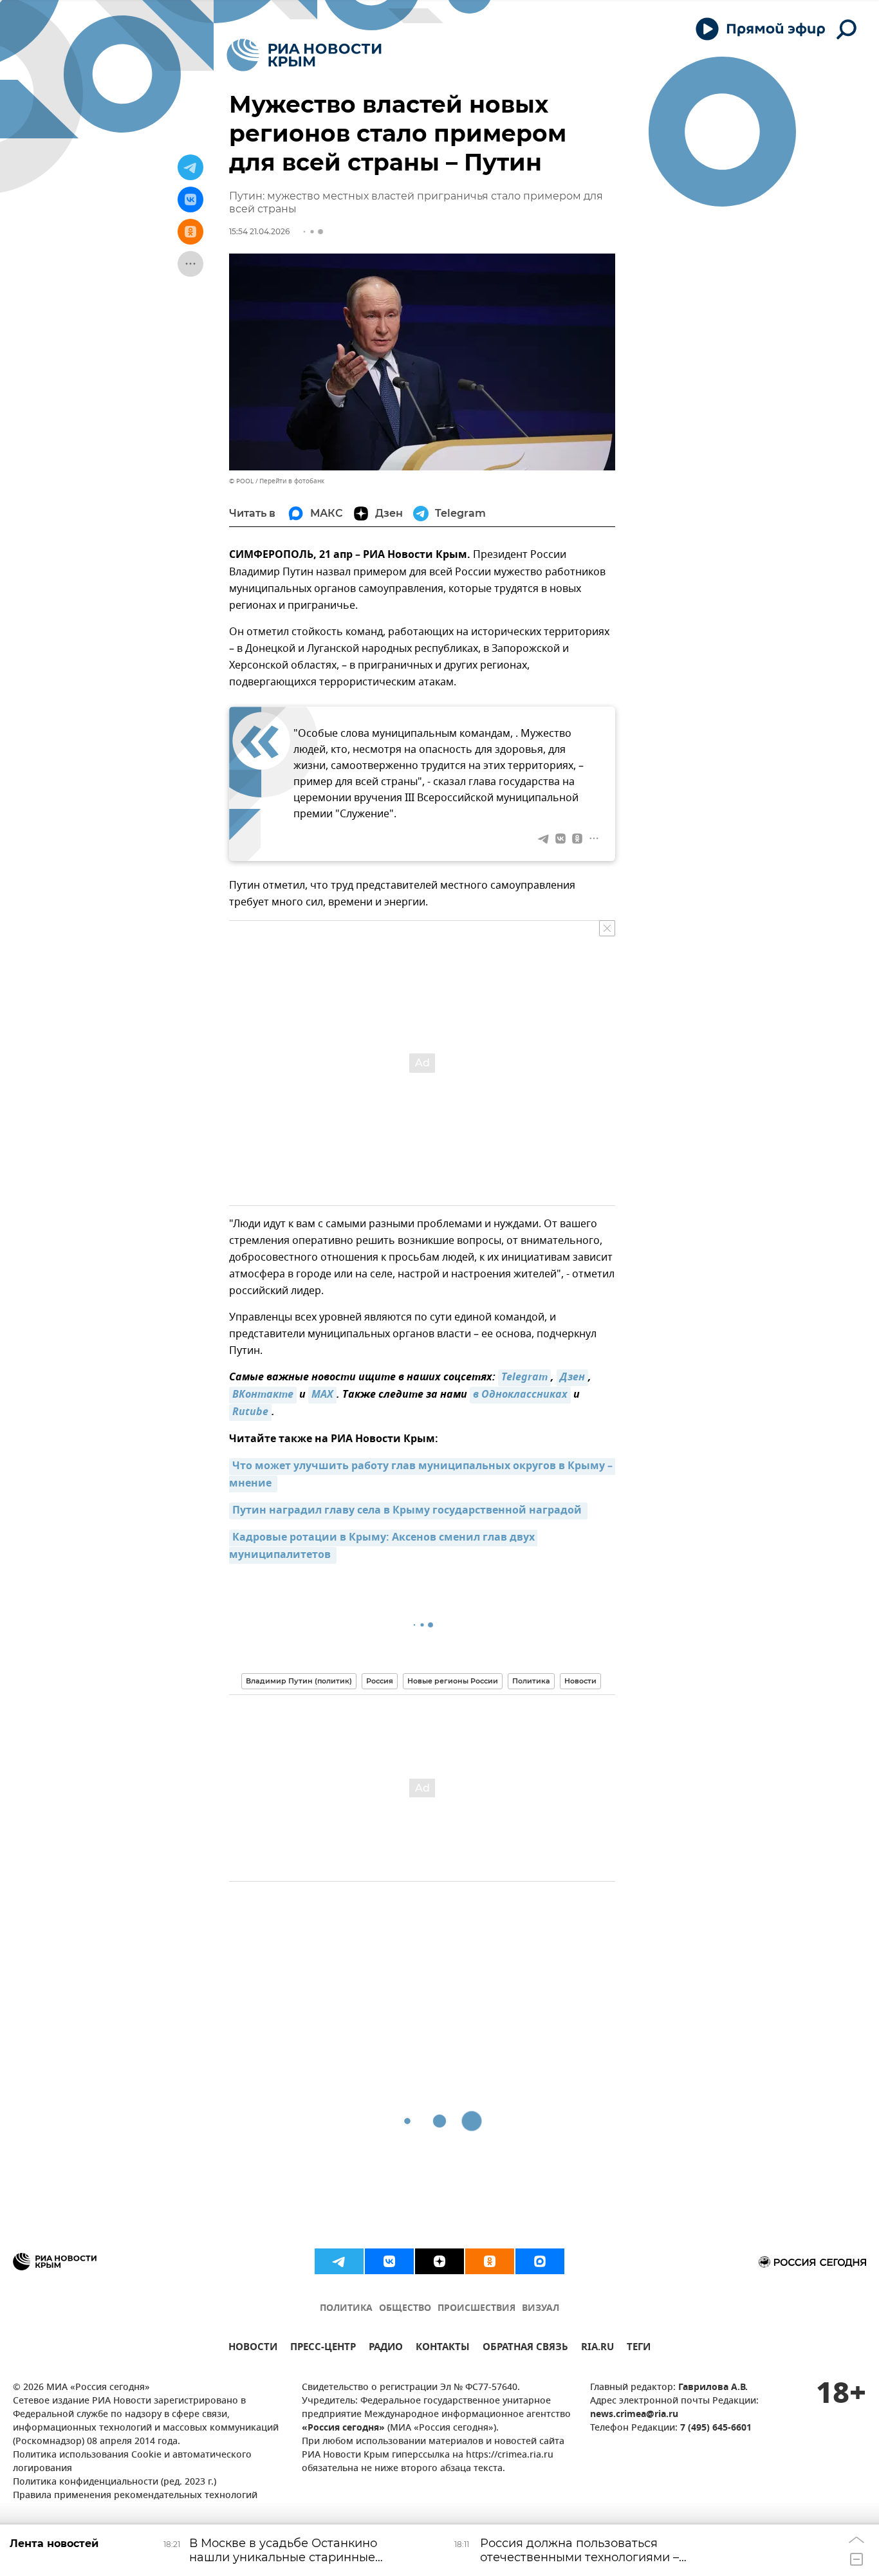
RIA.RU (597, 2349)
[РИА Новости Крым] (304, 55)
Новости (580, 1681)
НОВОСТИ (253, 2349)
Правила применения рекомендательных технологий (135, 2496)
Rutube (250, 1413)
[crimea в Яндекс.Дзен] (439, 2261)
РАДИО (386, 2349)
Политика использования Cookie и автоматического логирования (132, 2462)
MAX (322, 1395)
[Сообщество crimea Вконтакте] (389, 2261)
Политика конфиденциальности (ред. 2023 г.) (115, 2482)
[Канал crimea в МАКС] (540, 2261)
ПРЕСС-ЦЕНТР (323, 2349)
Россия (380, 1681)
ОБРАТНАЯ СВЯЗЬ (525, 2349)
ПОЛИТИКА (346, 2309)
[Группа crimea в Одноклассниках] (490, 2261)
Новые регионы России (453, 1681)
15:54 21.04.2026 (259, 231)
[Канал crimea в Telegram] (339, 2261)
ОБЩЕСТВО (405, 2309)
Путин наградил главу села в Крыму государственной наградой (408, 1511)
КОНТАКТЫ (443, 2349)
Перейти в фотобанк (292, 481)
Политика (531, 1681)
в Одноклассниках (520, 1395)
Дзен (572, 1378)
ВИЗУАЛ (541, 2309)
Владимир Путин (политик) (299, 1681)
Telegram (524, 1378)
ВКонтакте (263, 1395)
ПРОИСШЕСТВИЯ (477, 2309)
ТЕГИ (639, 2349)
